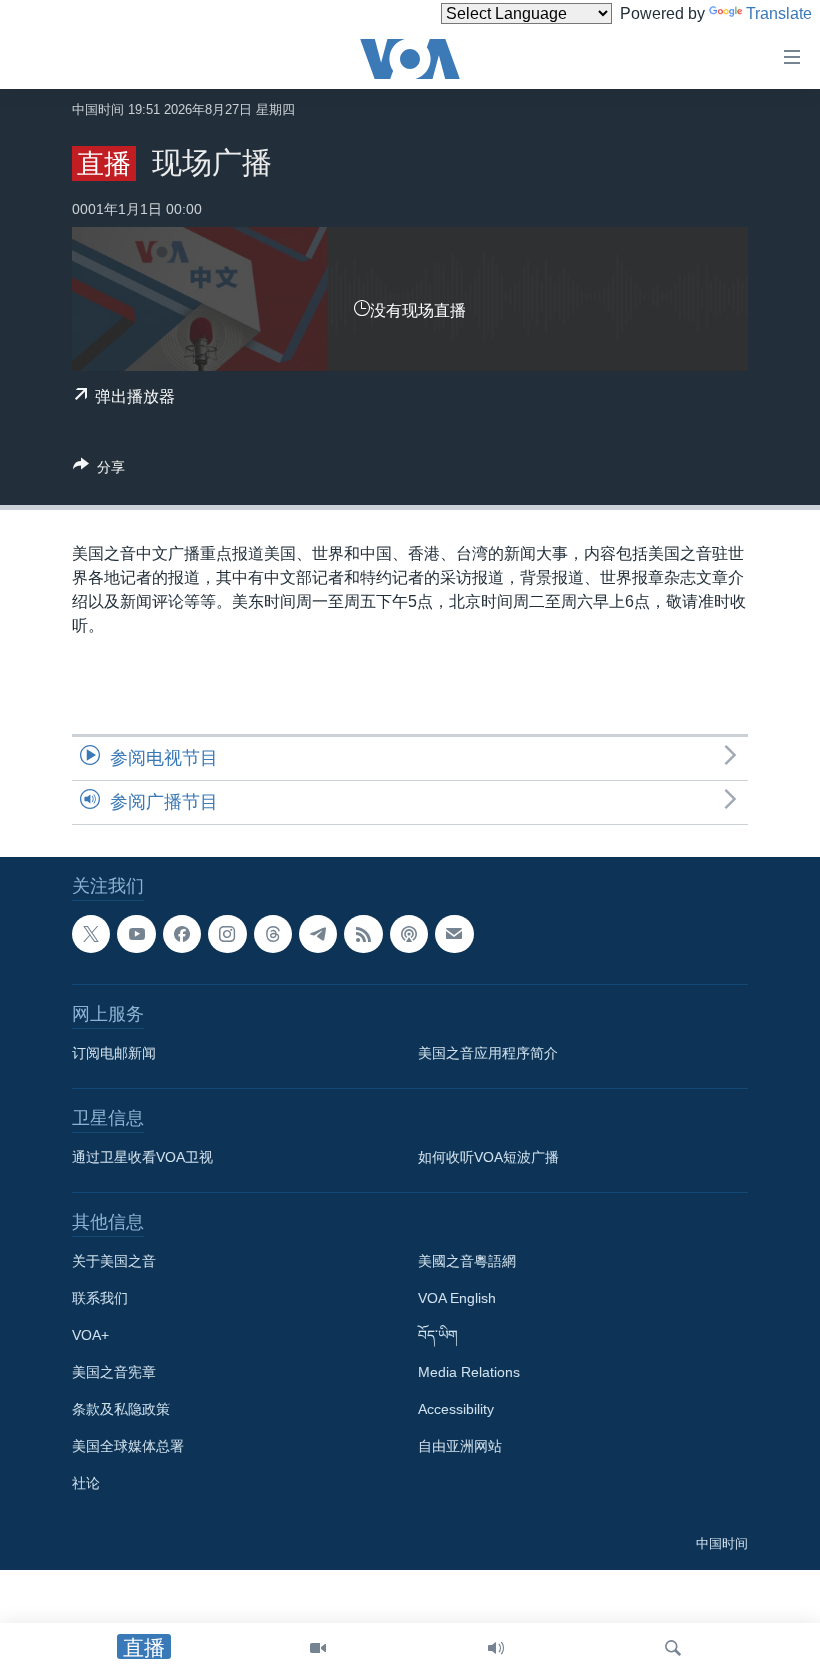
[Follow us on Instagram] (227, 934)
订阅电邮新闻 (114, 1053)
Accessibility (456, 1409)
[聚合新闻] (363, 934)
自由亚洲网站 (460, 1446)
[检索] (673, 1648)
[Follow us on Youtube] (136, 934)
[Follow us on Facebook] (182, 934)
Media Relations (469, 1372)
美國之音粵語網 (467, 1261)
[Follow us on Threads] (273, 934)
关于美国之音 (114, 1261)
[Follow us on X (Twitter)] (91, 934)
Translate (779, 13)
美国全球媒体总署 (128, 1446)
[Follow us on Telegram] (318, 934)
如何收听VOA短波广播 (488, 1157)
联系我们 (100, 1298)
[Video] (318, 1648)
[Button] (99, 470)
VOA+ (90, 1335)
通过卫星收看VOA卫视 (142, 1157)
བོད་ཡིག (438, 1335)
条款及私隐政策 (121, 1409)
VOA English (457, 1298)
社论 (86, 1483)
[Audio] (496, 1648)
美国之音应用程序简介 (488, 1053)
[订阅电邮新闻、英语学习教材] (454, 934)
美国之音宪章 (114, 1372)
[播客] (409, 934)
